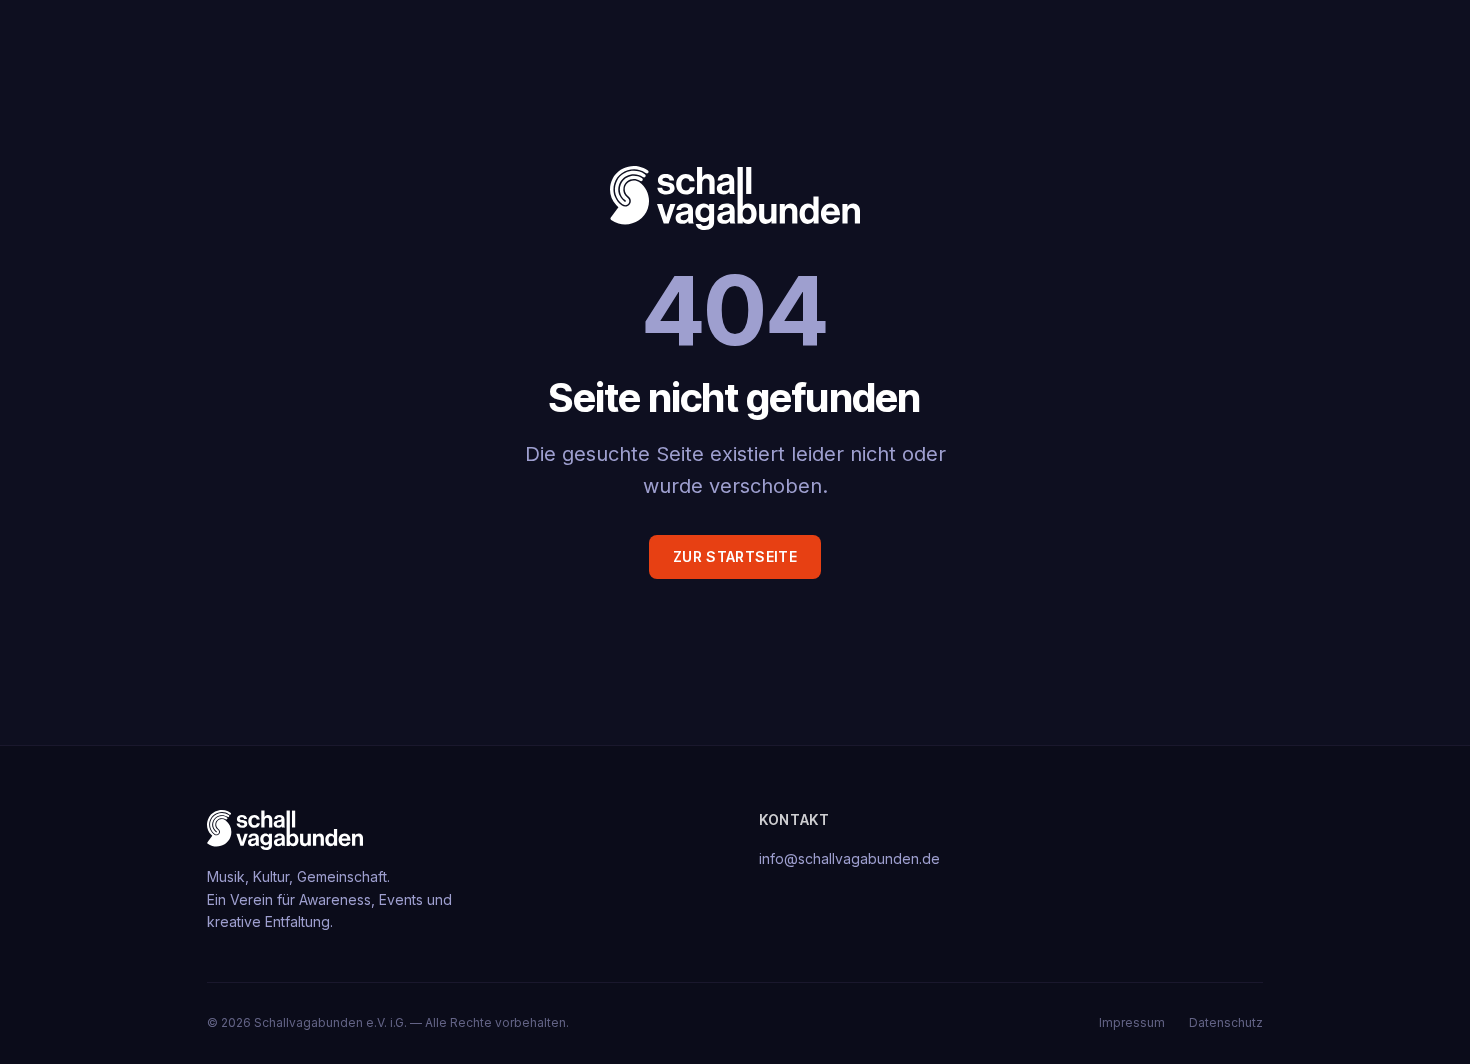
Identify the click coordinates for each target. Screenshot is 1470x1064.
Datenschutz (1226, 1022)
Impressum (1132, 1022)
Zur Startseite (735, 556)
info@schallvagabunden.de (849, 858)
